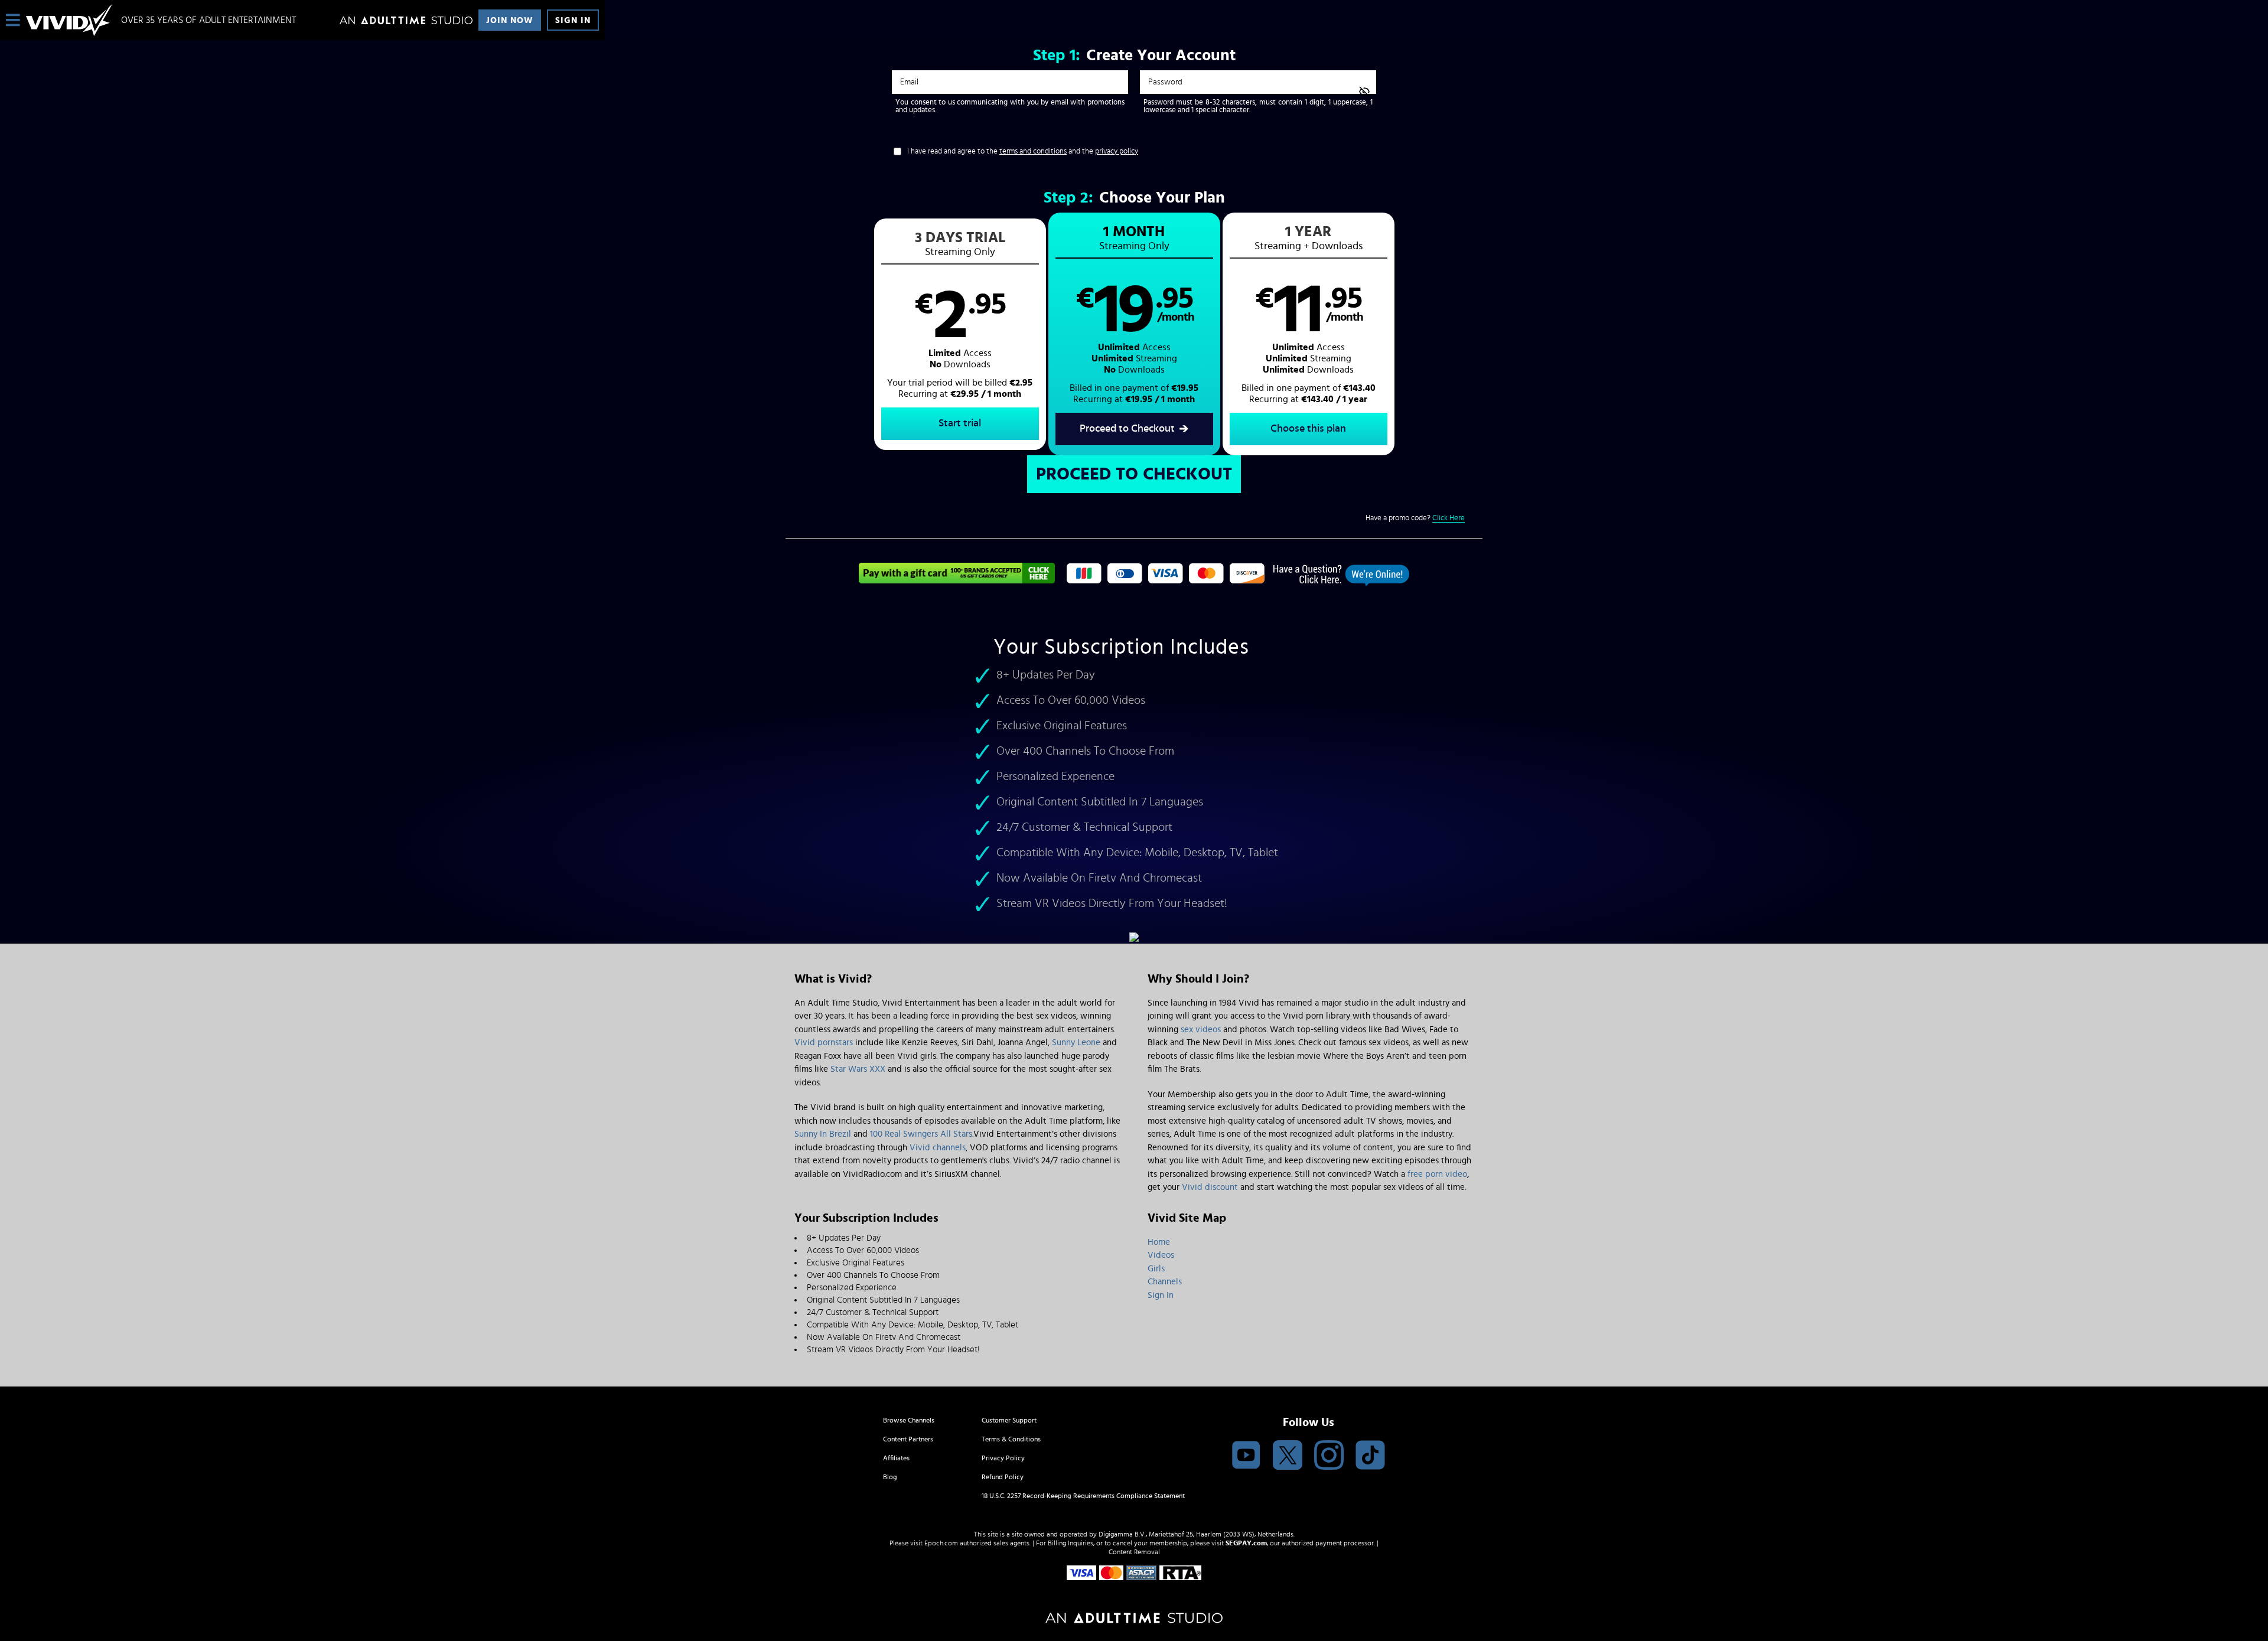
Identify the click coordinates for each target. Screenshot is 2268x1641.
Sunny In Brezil (823, 1134)
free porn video (1437, 1174)
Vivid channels (938, 1148)
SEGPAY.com (1246, 1543)
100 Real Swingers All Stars (921, 1134)
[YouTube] (1246, 1456)
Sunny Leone (1076, 1043)
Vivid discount (1210, 1187)
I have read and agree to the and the (1023, 151)
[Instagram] (1329, 1456)
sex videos (1201, 1030)
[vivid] (69, 20)
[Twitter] (1288, 1456)
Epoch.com (941, 1543)
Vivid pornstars (824, 1043)
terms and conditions (1033, 151)
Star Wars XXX (858, 1069)
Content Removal (1134, 1552)
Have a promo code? (1415, 518)
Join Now (510, 20)
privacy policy (1117, 151)
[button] (960, 334)
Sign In (573, 20)
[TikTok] (1370, 1456)
